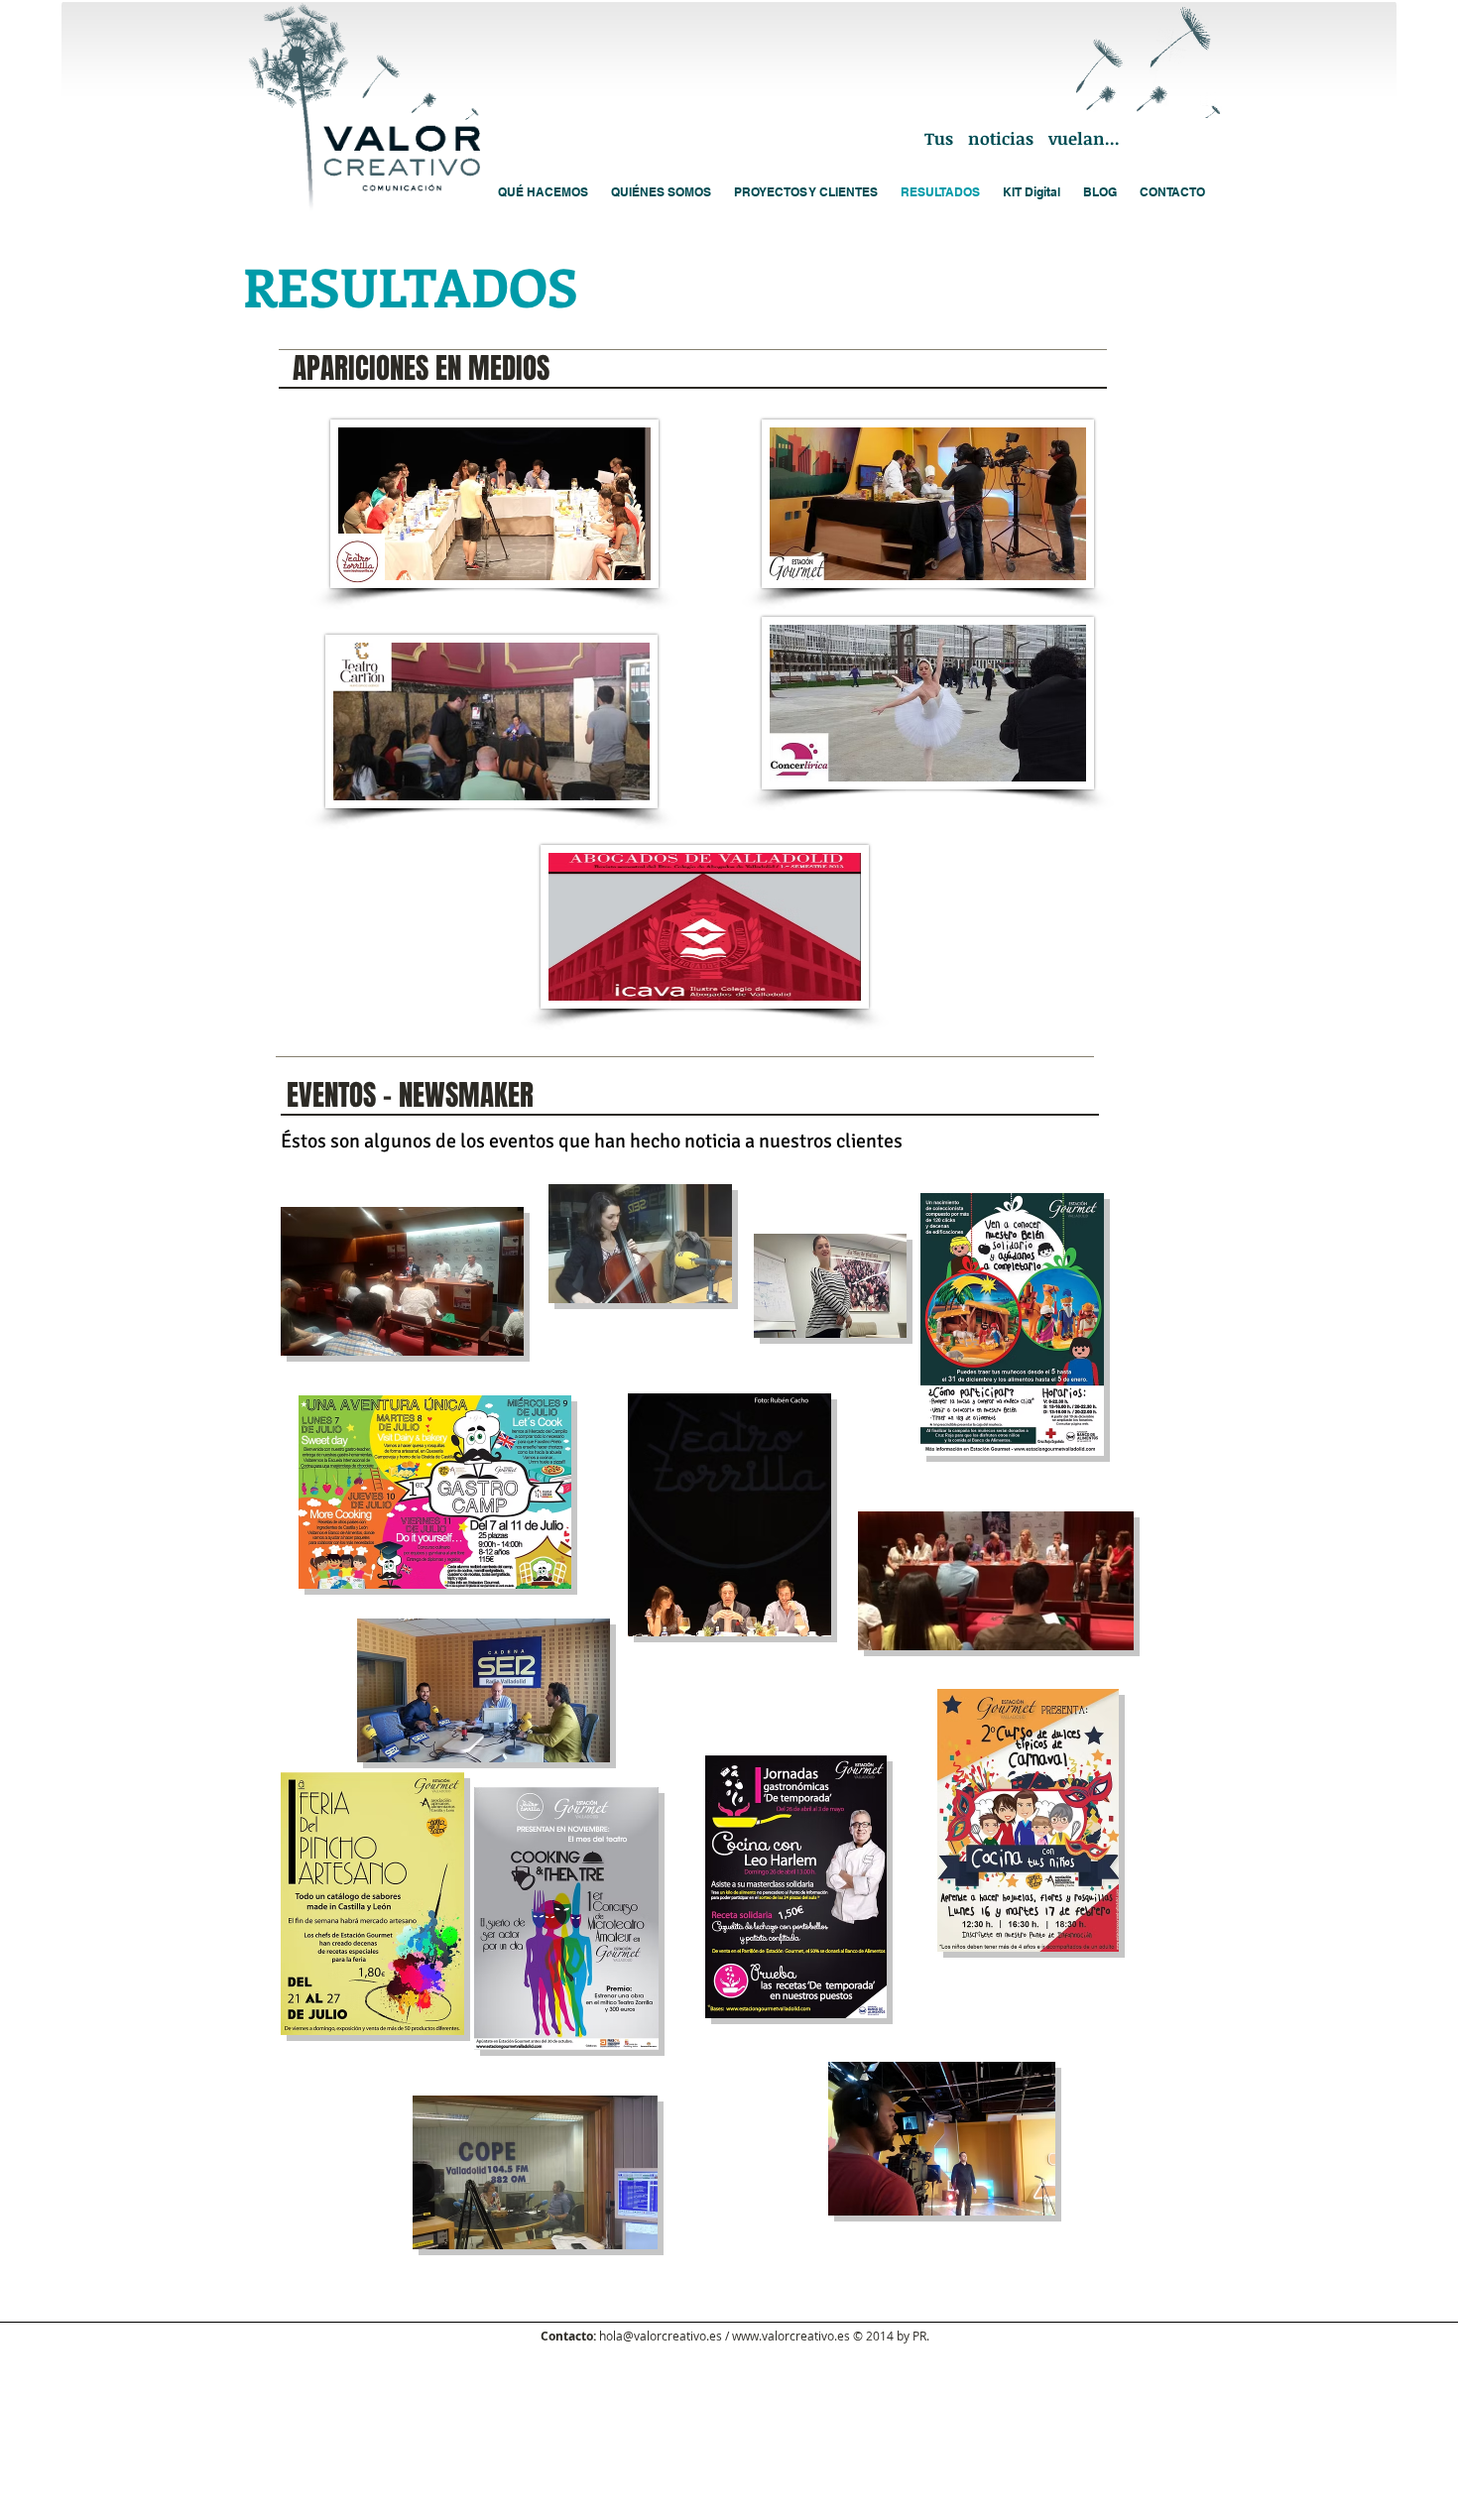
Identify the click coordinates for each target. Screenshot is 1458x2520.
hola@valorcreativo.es (661, 2336)
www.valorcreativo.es (791, 2336)
